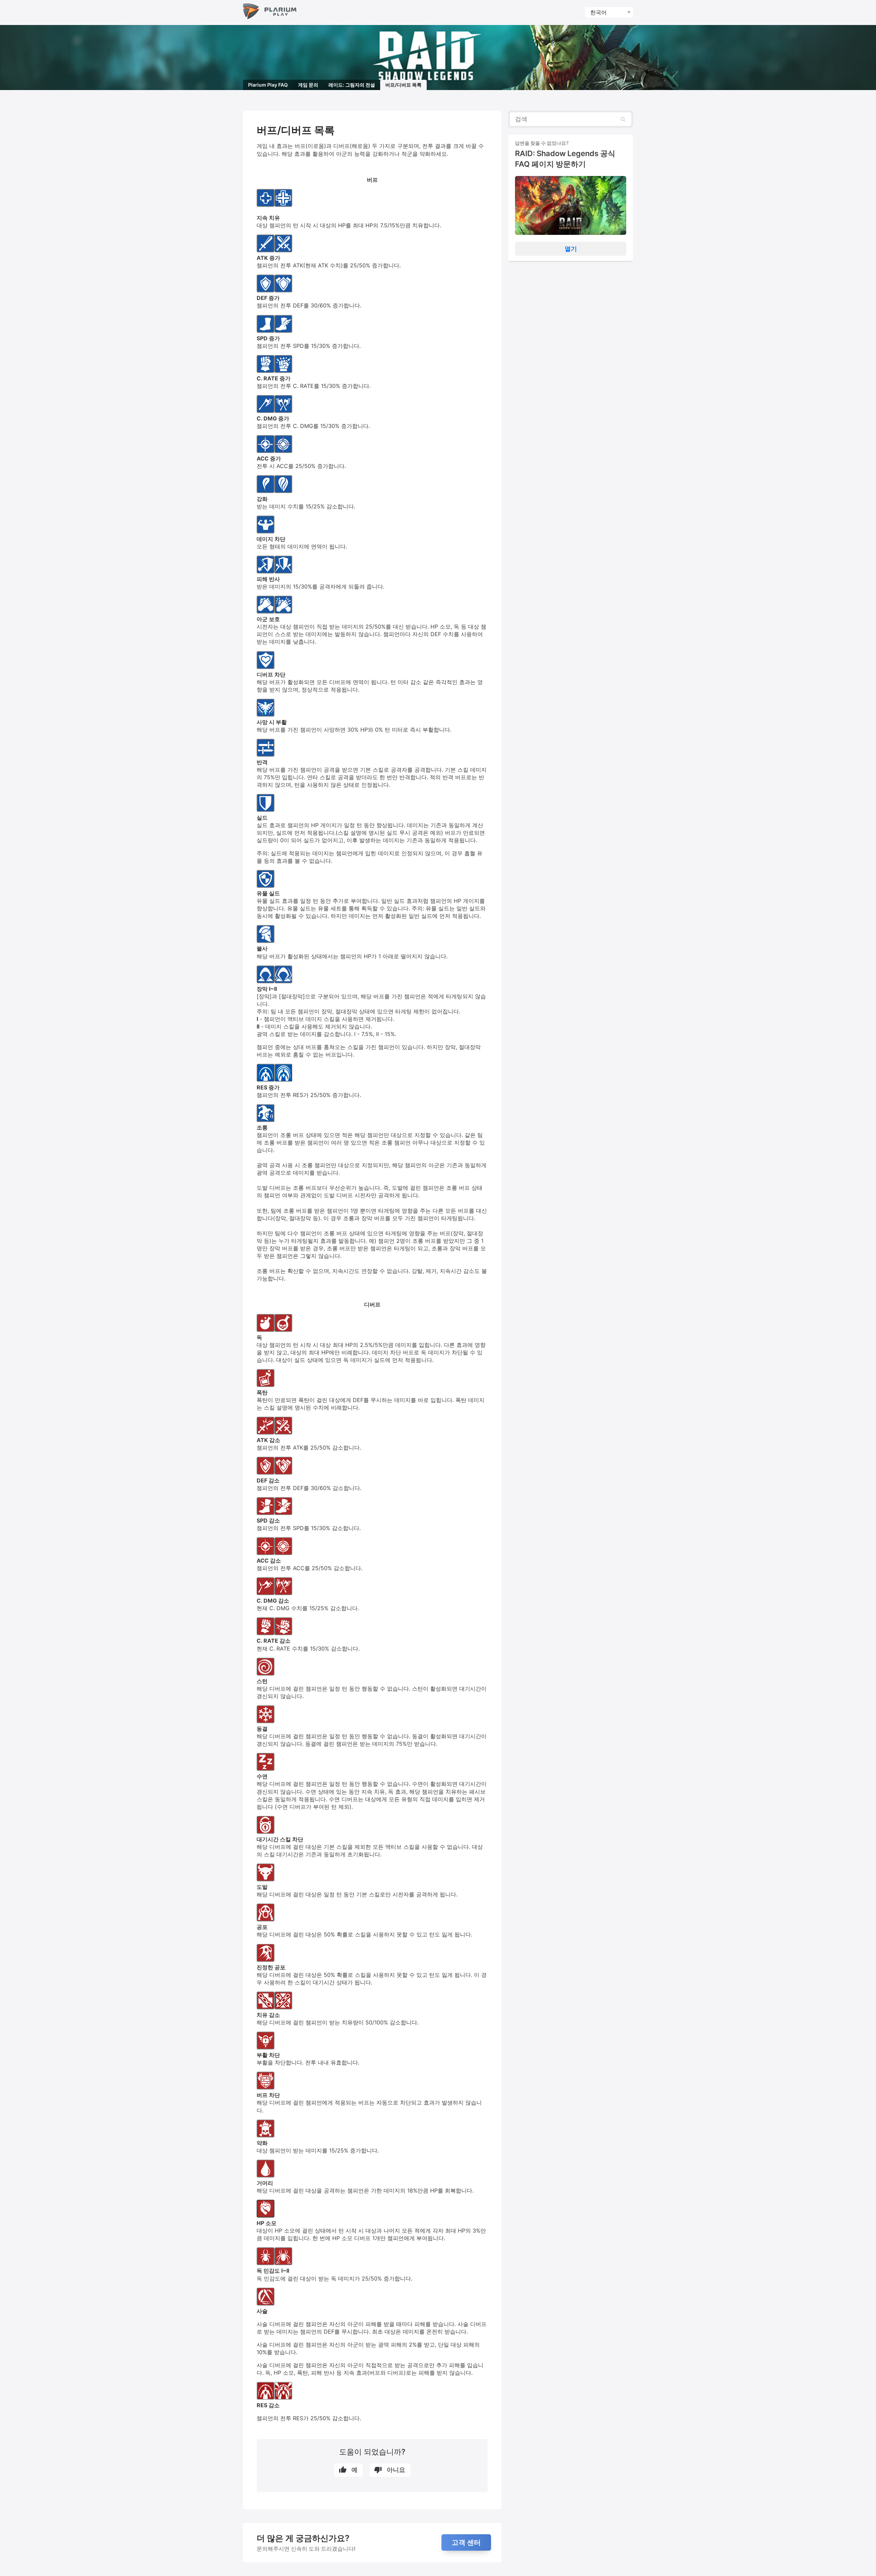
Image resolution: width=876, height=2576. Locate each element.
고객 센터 (466, 2542)
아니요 (396, 2470)
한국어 (598, 12)
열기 (571, 249)
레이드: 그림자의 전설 (352, 85)
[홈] (270, 12)
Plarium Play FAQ (268, 85)
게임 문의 (308, 85)
